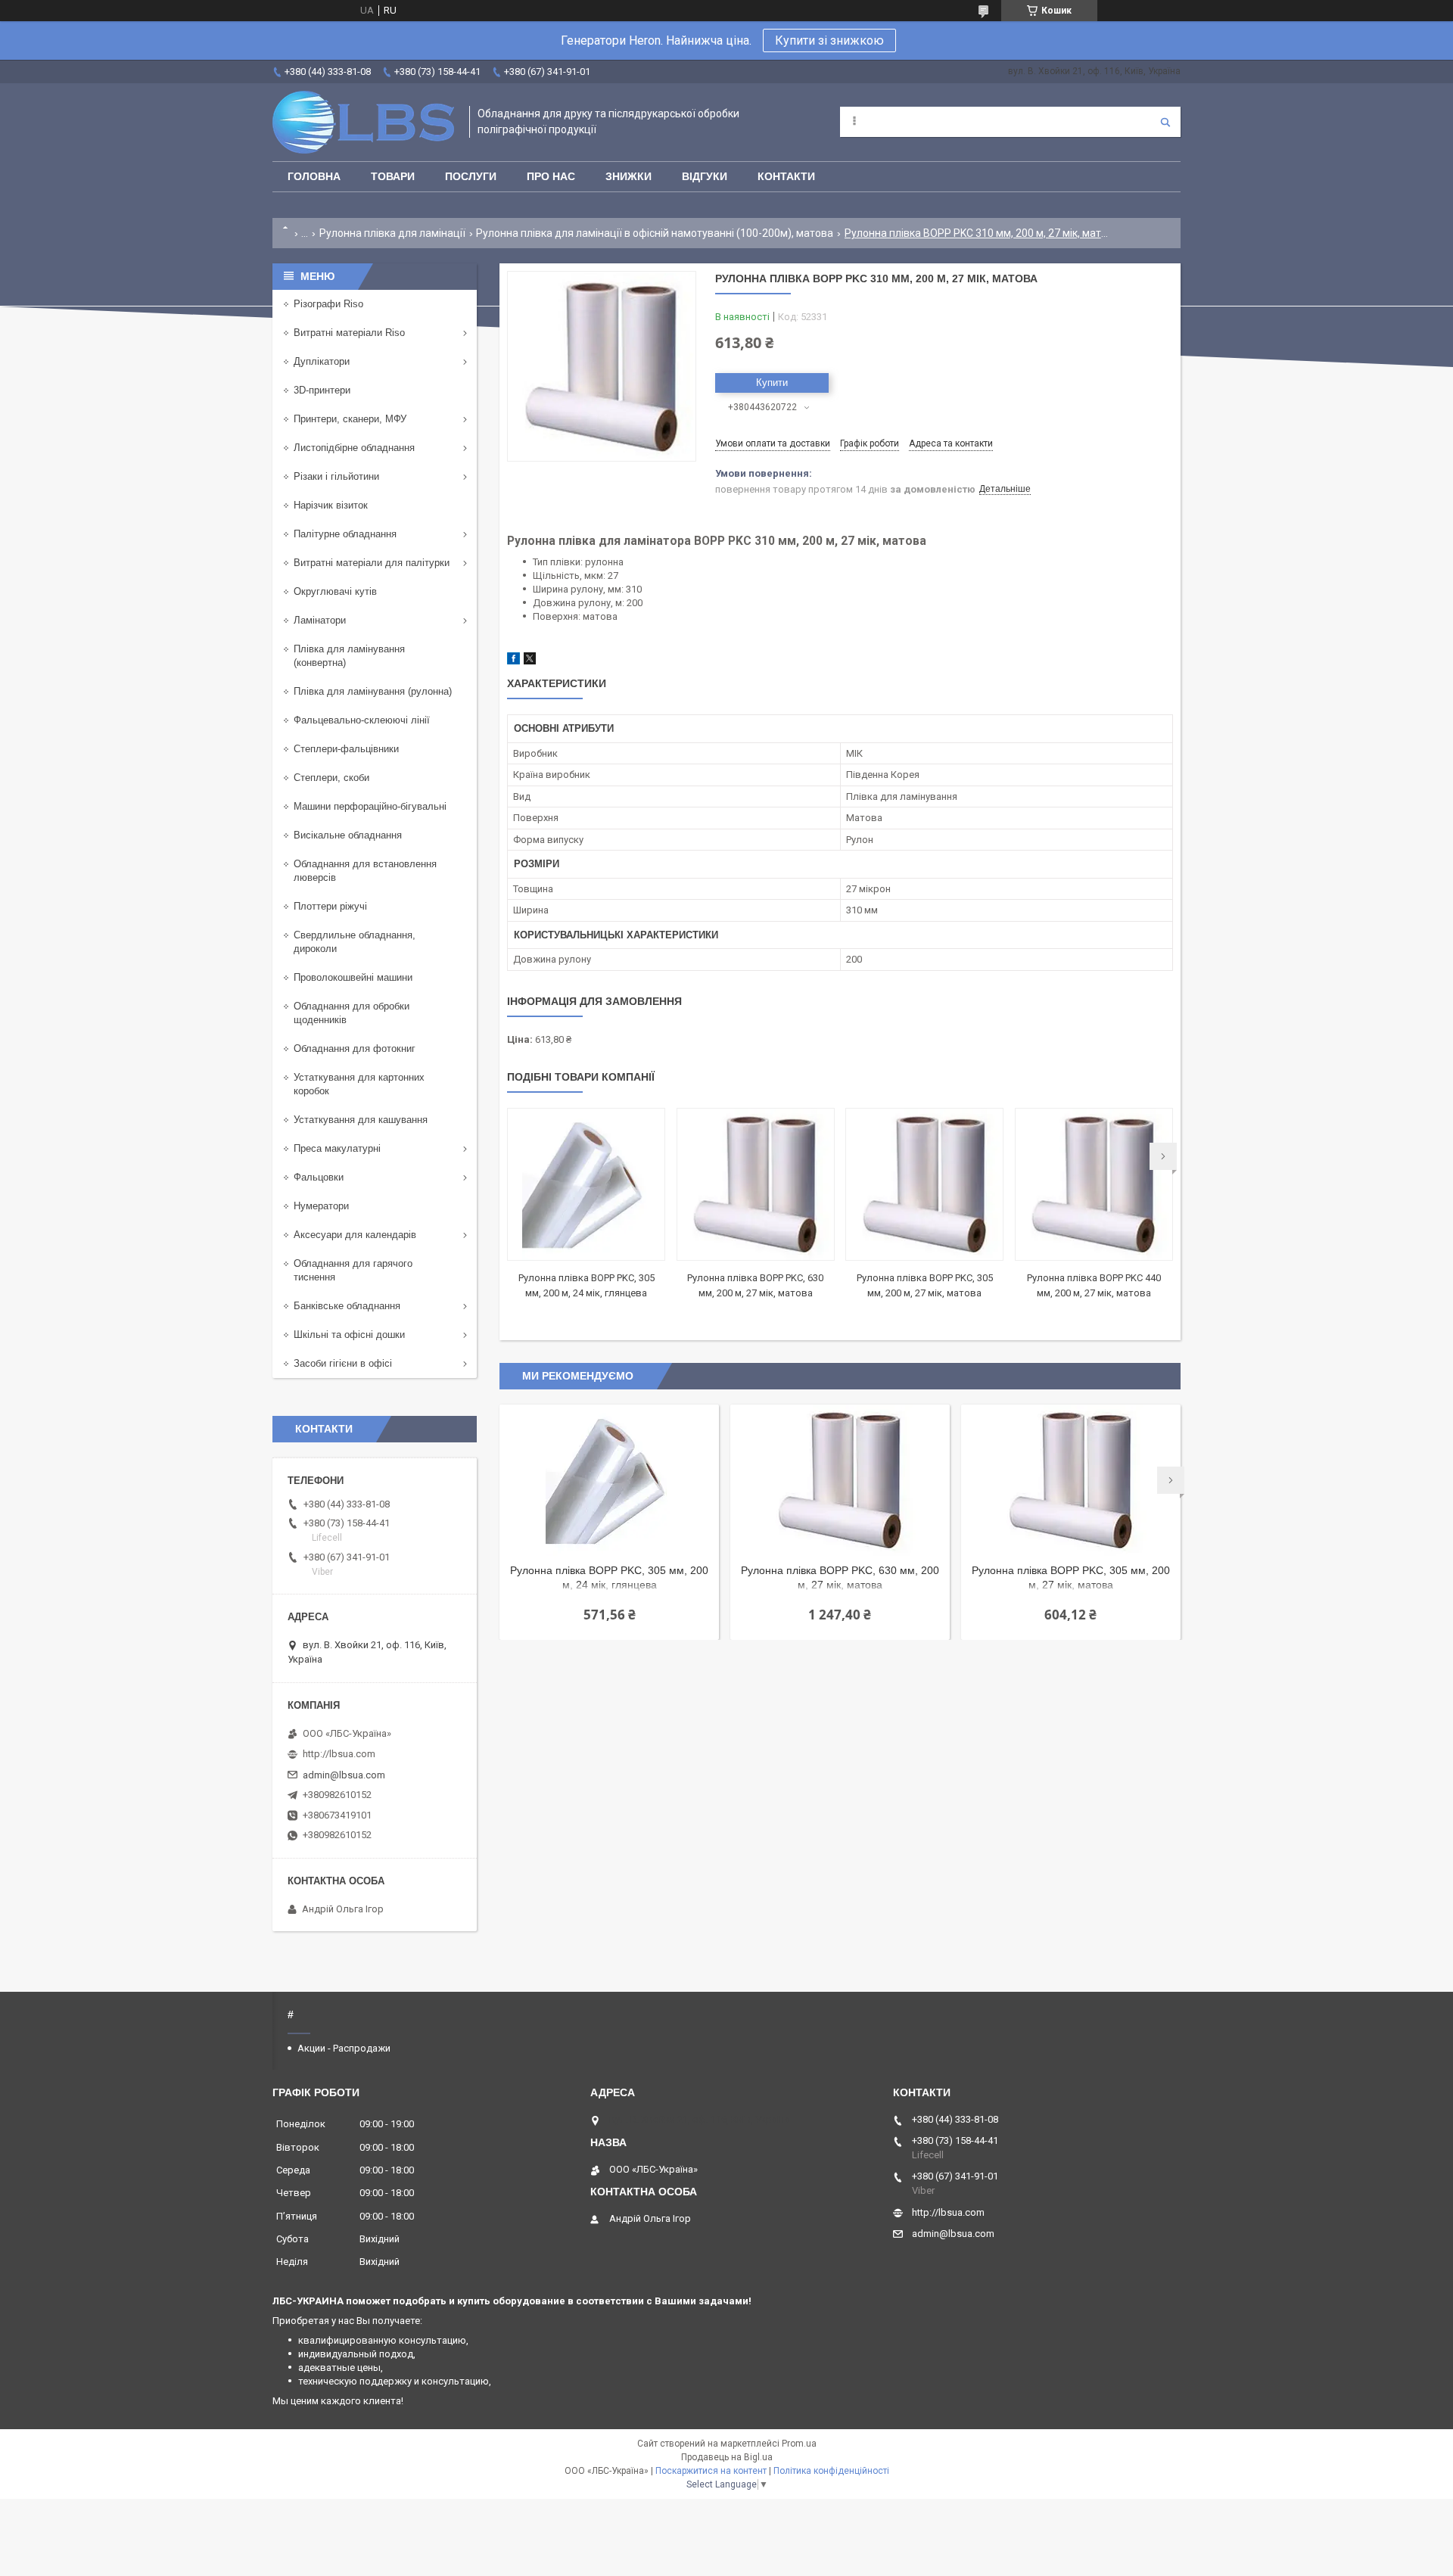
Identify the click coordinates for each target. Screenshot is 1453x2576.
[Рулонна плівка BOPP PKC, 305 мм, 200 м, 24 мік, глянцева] (586, 1184)
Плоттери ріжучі (330, 906)
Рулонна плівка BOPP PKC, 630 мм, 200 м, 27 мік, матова (840, 1577)
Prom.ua (799, 2444)
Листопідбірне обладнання (354, 448)
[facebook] (513, 661)
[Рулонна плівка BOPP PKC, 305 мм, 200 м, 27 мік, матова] (924, 1184)
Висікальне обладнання (348, 835)
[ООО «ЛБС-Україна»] (363, 122)
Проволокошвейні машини (353, 977)
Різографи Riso (328, 304)
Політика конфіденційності (831, 2471)
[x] (530, 661)
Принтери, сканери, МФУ (350, 419)
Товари (393, 176)
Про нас (551, 176)
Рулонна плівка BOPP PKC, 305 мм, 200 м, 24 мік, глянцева (609, 1577)
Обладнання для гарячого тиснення (353, 1270)
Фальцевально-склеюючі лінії (362, 720)
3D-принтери (322, 390)
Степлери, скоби (331, 778)
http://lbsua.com (339, 1754)
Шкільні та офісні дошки (349, 1335)
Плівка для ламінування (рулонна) (373, 691)
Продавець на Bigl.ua (727, 2457)
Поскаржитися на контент (711, 2471)
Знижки (628, 176)
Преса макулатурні (337, 1148)
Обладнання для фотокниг (355, 1048)
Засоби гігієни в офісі (343, 1363)
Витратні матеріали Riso (349, 333)
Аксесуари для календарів (355, 1235)
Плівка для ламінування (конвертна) (349, 656)
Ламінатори (320, 620)
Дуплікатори (322, 361)
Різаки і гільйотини (336, 476)
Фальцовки (319, 1177)
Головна (314, 176)
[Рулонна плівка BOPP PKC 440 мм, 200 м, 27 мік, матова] (1094, 1184)
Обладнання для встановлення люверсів (365, 871)
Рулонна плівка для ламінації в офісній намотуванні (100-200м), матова (655, 233)
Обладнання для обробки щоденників (352, 1013)
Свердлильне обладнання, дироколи (355, 942)
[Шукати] (1165, 122)
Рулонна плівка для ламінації (392, 233)
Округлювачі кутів (335, 591)
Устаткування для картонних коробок (359, 1084)
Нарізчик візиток (331, 505)
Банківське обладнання (347, 1306)
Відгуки (705, 176)
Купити (772, 383)
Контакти (786, 176)
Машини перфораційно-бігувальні (370, 806)
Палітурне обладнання (345, 534)
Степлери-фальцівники (346, 749)
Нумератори (321, 1206)
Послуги (471, 176)
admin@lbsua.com (344, 1775)
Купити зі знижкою (829, 40)
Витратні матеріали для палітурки (372, 563)
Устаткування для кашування (361, 1120)
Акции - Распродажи (344, 2048)
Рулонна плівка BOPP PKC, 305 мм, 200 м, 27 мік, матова (1071, 1577)
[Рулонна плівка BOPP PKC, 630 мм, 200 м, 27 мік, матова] (756, 1184)
